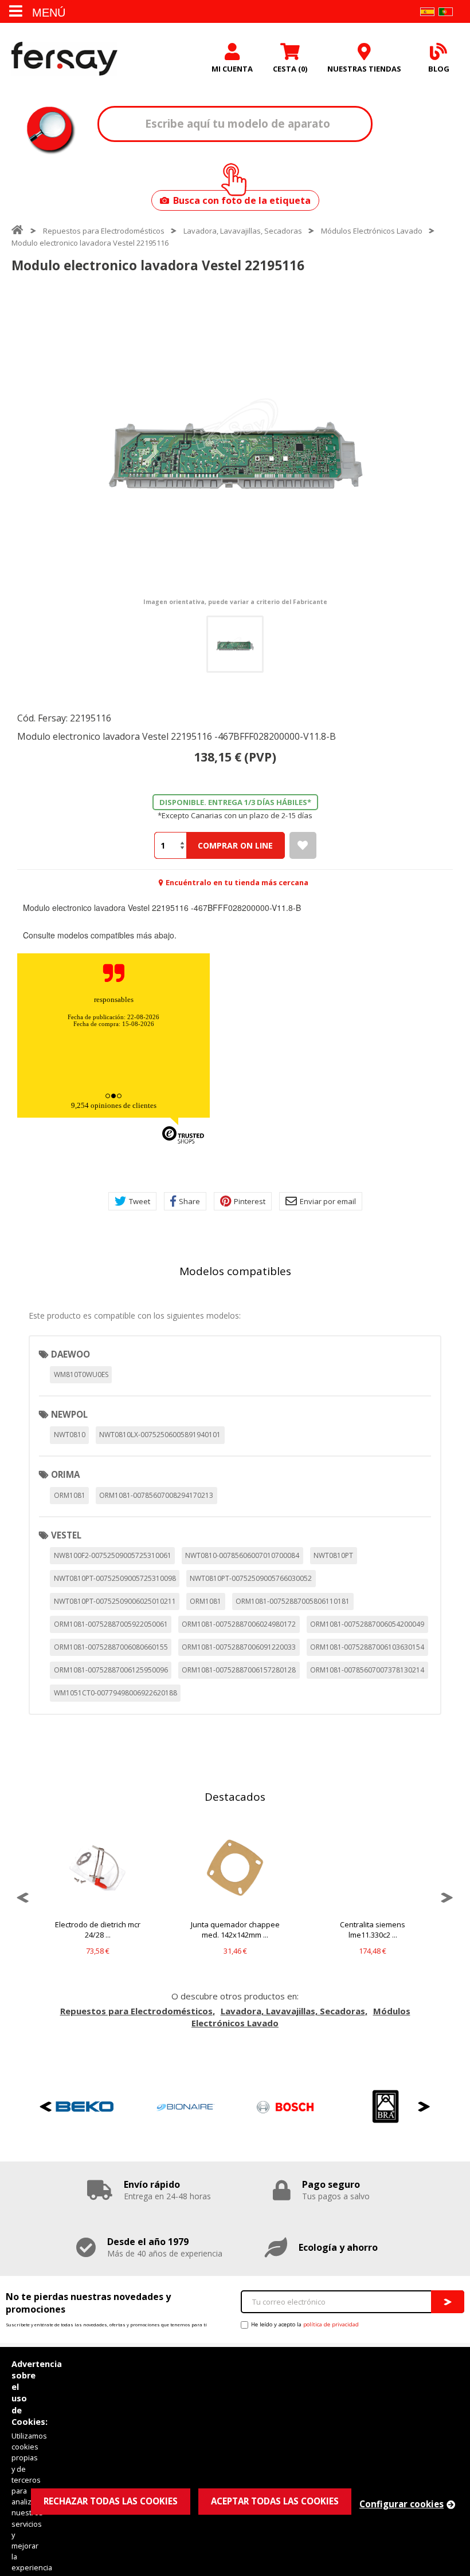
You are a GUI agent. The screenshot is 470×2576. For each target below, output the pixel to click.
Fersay (64, 58)
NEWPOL (69, 1414)
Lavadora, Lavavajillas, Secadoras (243, 231)
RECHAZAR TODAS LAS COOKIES (111, 2501)
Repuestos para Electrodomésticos (104, 231)
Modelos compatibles (235, 1271)
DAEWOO (70, 1354)
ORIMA (65, 1474)
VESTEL (66, 1535)
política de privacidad (331, 2324)
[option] (235, 446)
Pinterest (250, 1201)
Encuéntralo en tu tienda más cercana (237, 882)
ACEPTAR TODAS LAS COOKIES (275, 2501)
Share (189, 1201)
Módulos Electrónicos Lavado (372, 231)
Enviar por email (328, 1201)
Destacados (235, 1797)
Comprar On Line (235, 845)
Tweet (140, 1201)
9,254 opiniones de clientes (114, 1105)
